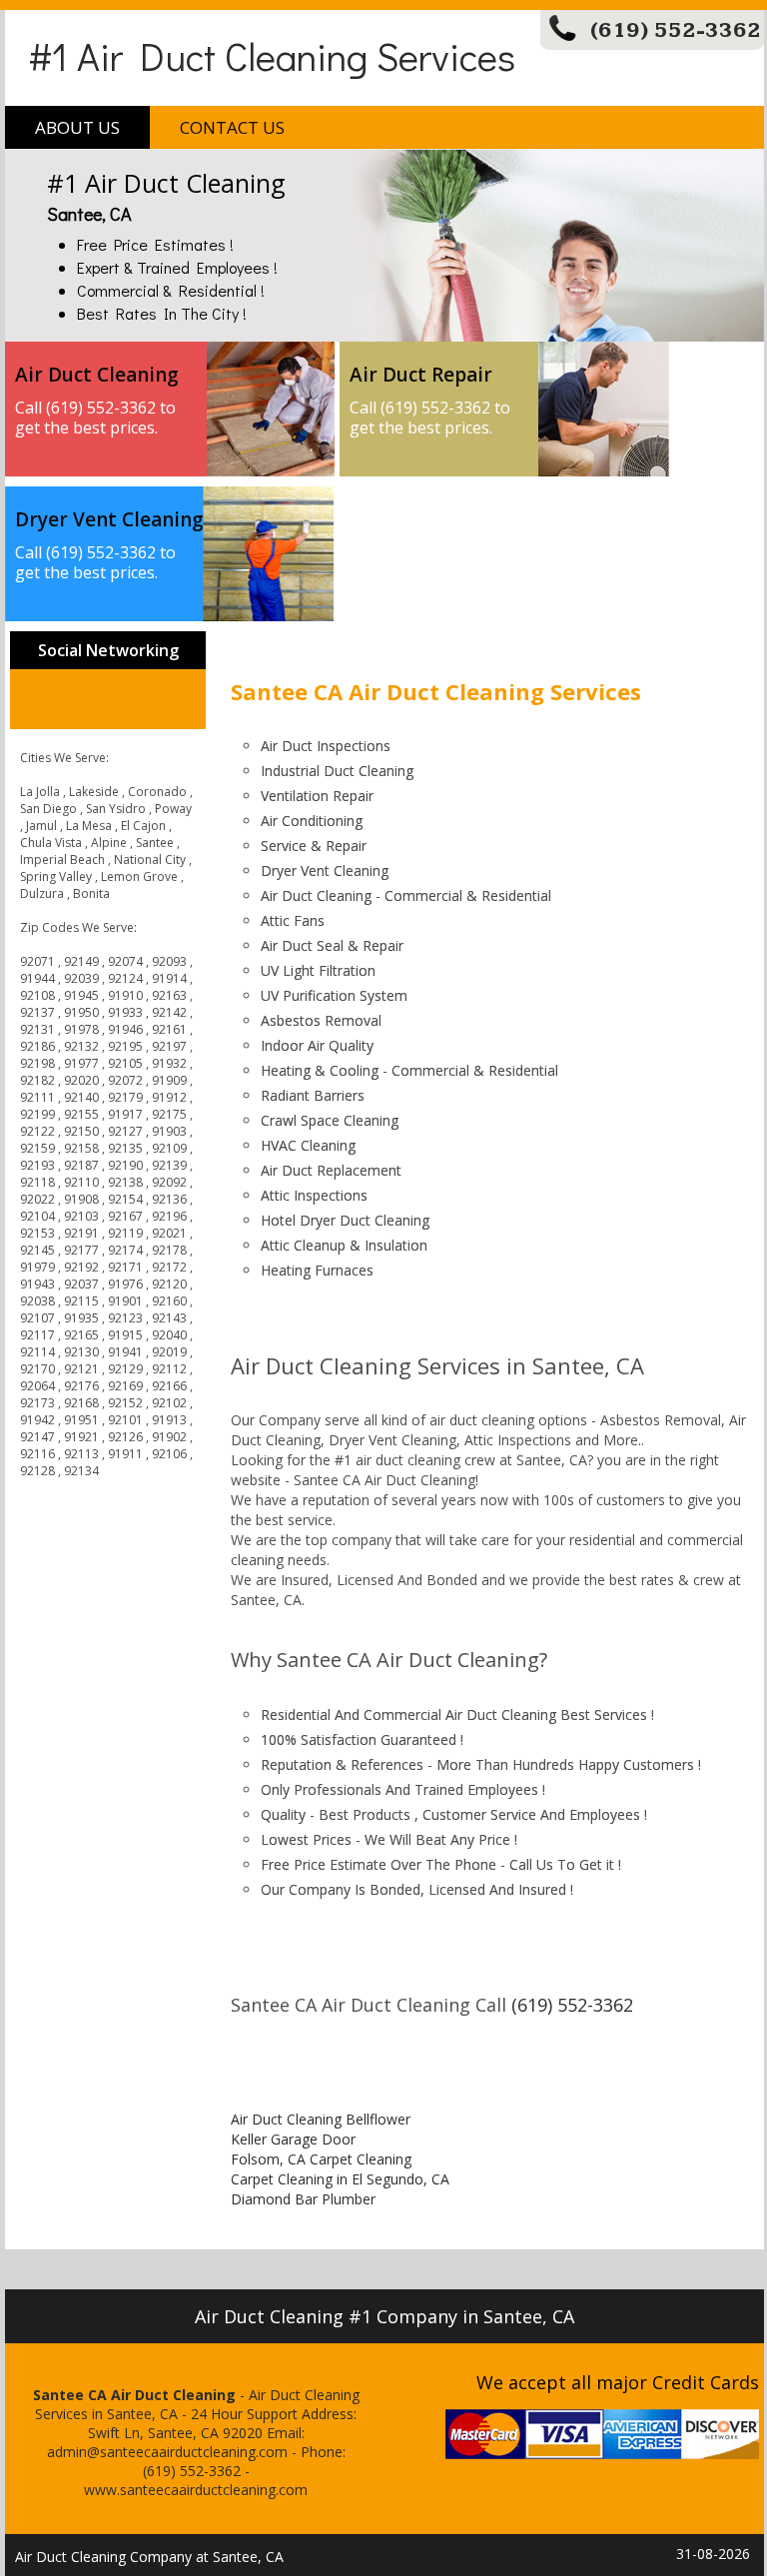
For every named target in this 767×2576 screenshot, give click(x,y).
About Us (77, 127)
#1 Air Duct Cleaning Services (272, 55)
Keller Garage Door (293, 2139)
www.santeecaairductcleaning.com (196, 2490)
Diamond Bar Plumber (303, 2199)
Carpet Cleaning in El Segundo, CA (340, 2179)
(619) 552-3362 (676, 30)
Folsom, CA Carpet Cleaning (321, 2159)
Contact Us (232, 127)
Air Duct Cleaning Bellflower (321, 2119)
